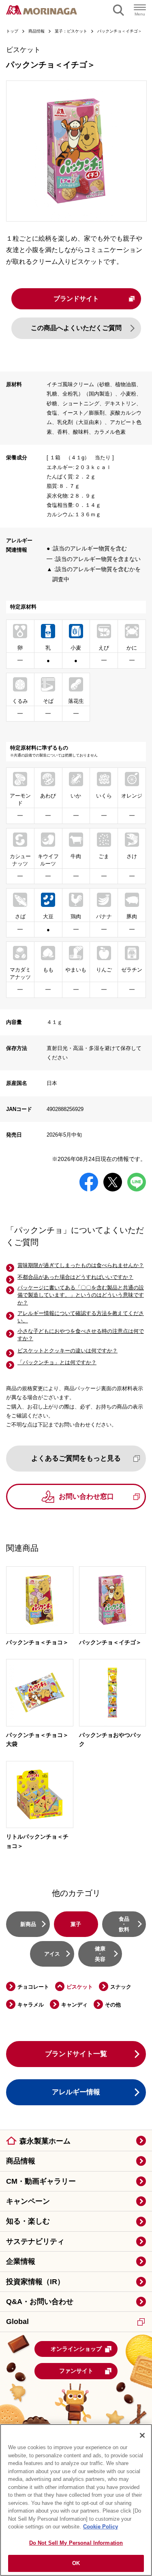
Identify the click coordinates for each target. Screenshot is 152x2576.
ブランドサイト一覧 (76, 2054)
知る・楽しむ (28, 2221)
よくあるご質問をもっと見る (76, 1458)
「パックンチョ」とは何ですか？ (57, 1362)
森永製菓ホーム (45, 2141)
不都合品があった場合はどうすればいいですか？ (75, 1277)
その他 (113, 2005)
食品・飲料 (124, 1924)
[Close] (142, 2435)
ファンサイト (76, 2371)
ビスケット (80, 1987)
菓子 (76, 1924)
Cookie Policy (101, 2527)
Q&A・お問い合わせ (40, 2302)
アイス (52, 1954)
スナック (121, 1987)
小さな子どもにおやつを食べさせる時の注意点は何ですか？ (81, 1335)
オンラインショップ (76, 2349)
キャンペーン (28, 2201)
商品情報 (21, 2161)
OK (76, 2563)
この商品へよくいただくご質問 (76, 328)
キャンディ (74, 2005)
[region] (76, 2500)
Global (17, 2322)
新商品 (28, 1924)
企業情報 (21, 2261)
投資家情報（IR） (35, 2282)
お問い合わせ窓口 (86, 1497)
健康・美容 (100, 1954)
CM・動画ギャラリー (41, 2181)
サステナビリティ (35, 2241)
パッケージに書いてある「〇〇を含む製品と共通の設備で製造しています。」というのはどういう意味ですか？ (81, 1295)
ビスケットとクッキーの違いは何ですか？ (67, 1351)
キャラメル (31, 2005)
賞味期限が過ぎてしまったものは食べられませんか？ (81, 1265)
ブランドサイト (76, 299)
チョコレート (33, 1987)
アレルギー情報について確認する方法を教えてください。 (81, 1317)
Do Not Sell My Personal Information (76, 2543)
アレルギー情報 (76, 2092)
